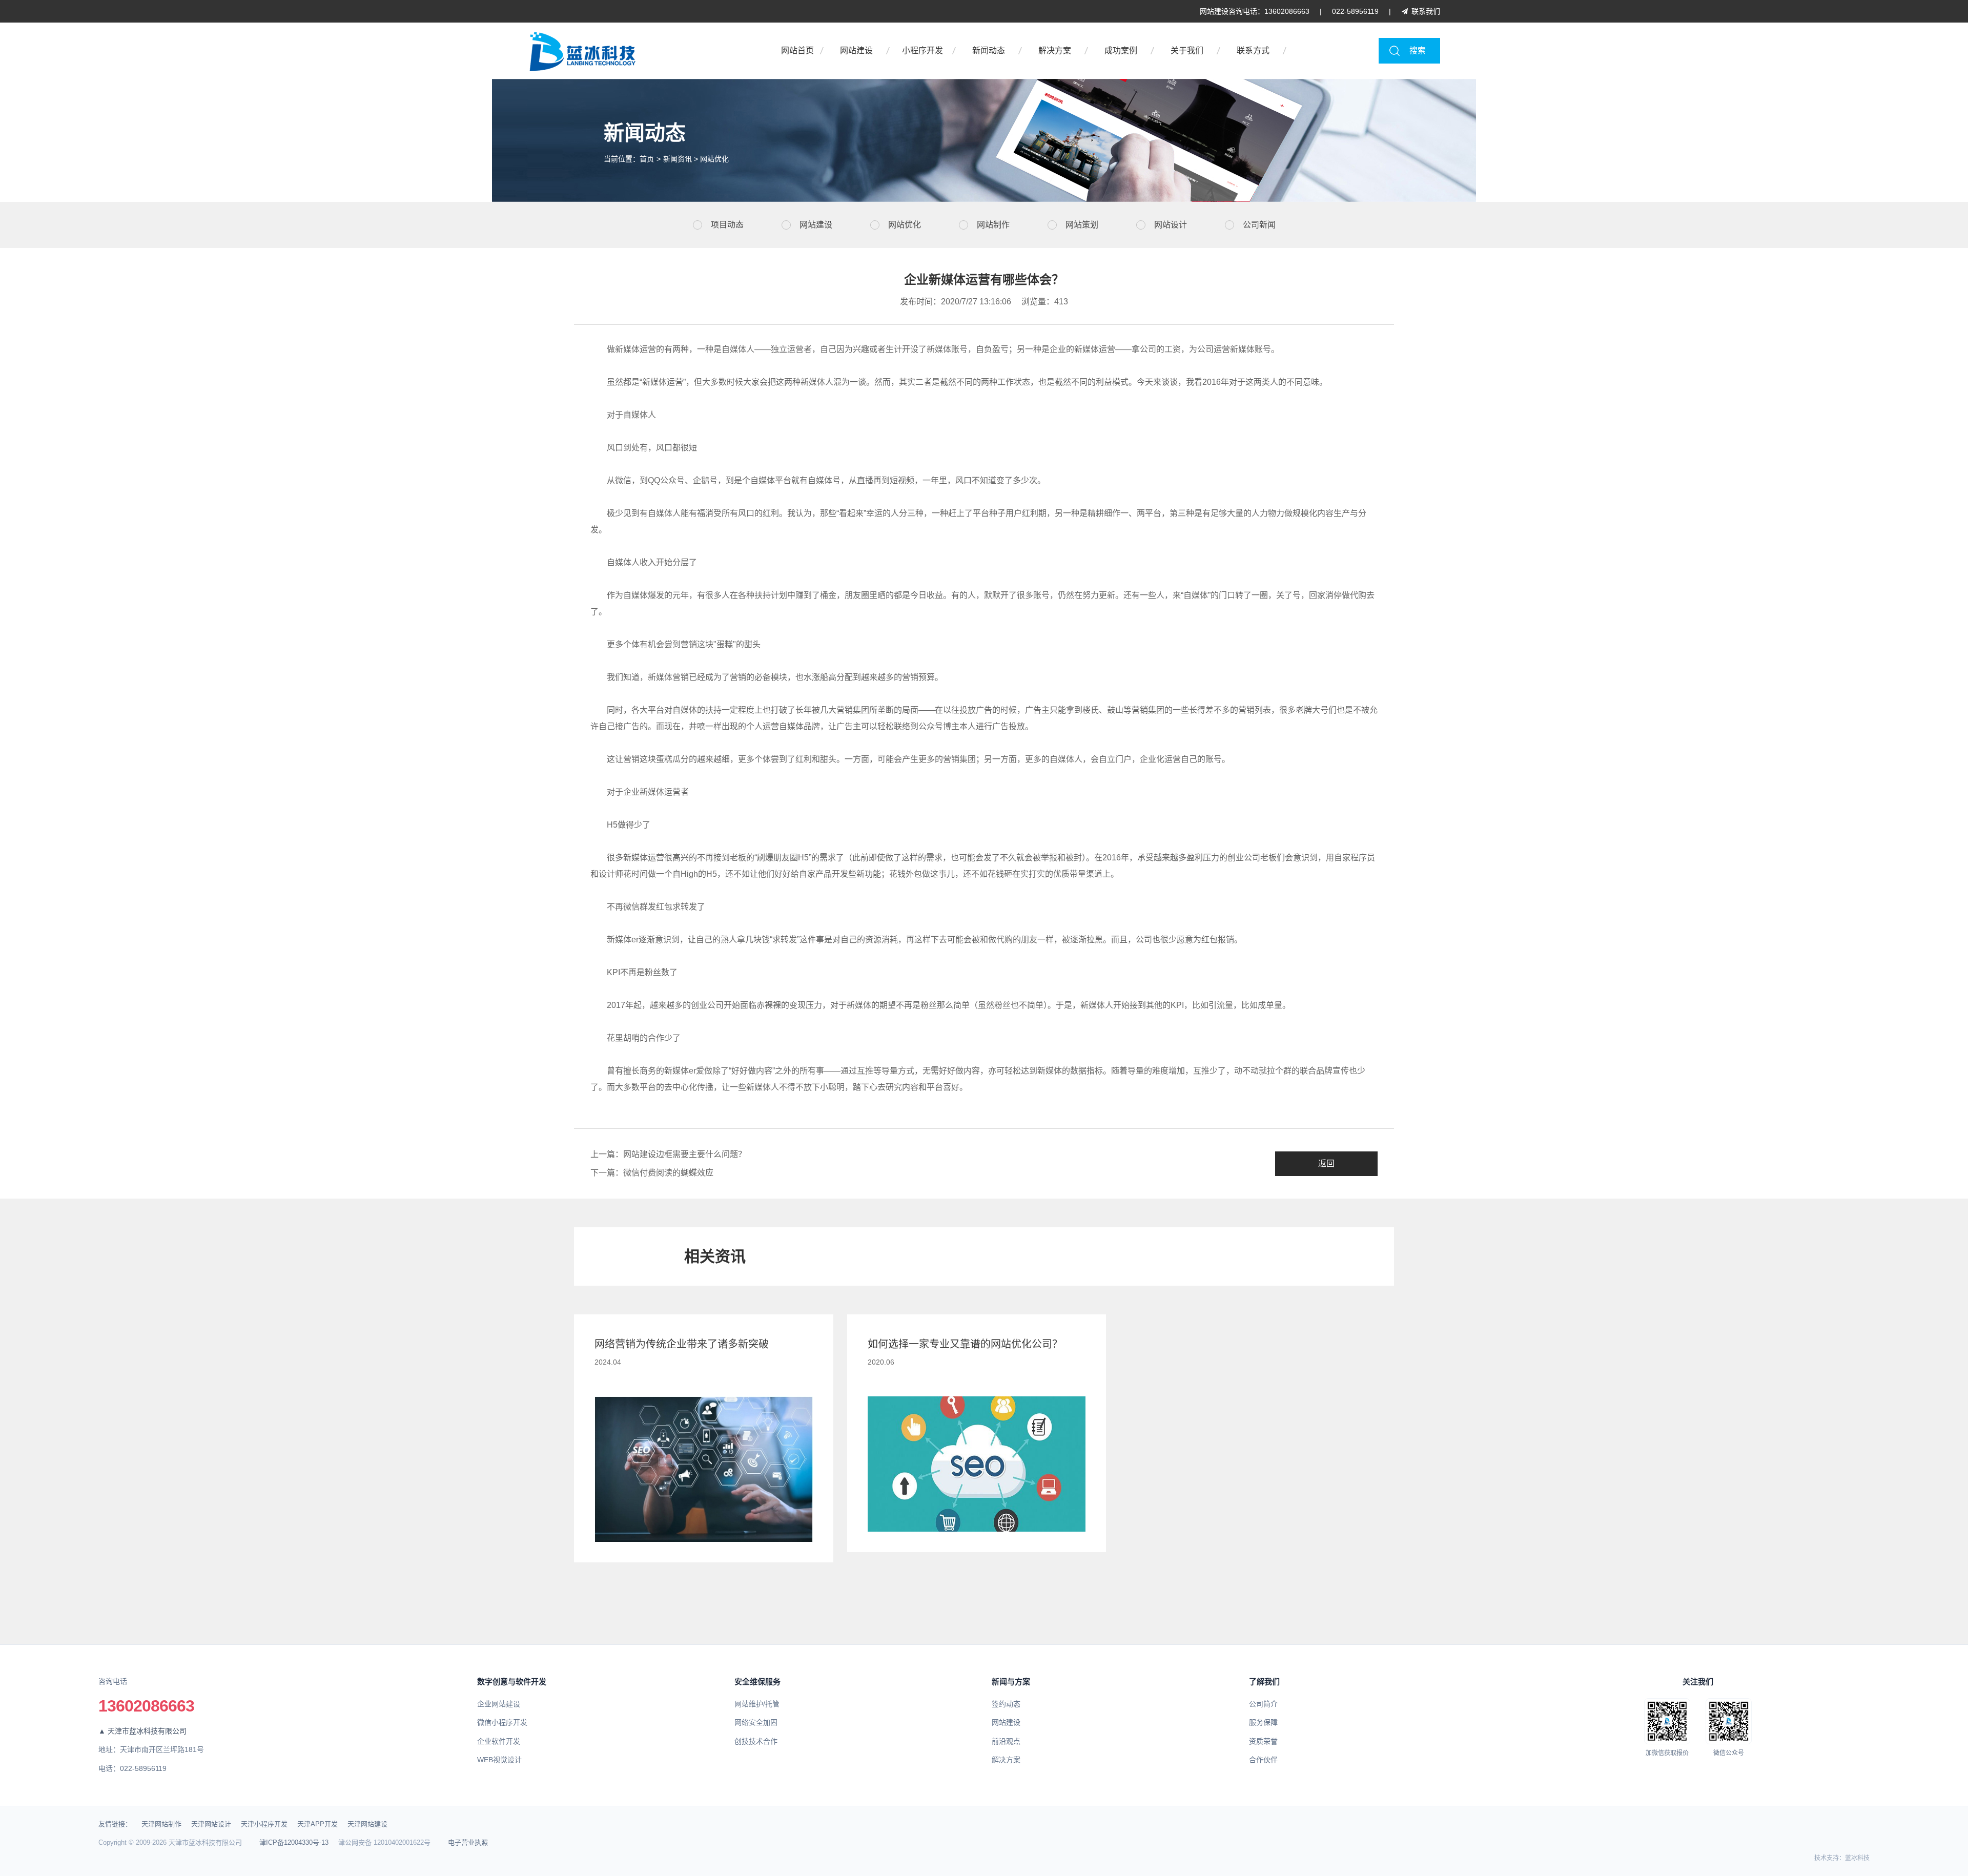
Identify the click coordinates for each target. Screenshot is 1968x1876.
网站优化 (714, 159)
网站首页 (797, 50)
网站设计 (1171, 225)
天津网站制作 (161, 1824)
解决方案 (1055, 50)
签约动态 (1006, 1704)
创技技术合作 (756, 1741)
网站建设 (856, 50)
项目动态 (727, 225)
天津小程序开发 (264, 1824)
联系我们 (1426, 11)
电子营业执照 (468, 1842)
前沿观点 (1006, 1741)
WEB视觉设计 (499, 1760)
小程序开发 (922, 50)
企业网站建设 (499, 1704)
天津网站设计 (211, 1824)
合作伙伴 (1263, 1760)
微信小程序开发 (502, 1722)
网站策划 (1082, 225)
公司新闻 (1259, 225)
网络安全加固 (756, 1722)
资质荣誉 (1263, 1741)
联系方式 (1253, 50)
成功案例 (1121, 50)
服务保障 (1263, 1722)
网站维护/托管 (757, 1704)
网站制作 (993, 225)
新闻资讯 (678, 159)
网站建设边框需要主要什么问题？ (685, 1154)
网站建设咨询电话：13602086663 (1255, 11)
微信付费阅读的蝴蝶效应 (668, 1173)
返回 (1326, 1163)
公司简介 (1263, 1704)
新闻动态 (989, 50)
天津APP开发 (317, 1824)
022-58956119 (1355, 11)
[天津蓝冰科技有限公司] (635, 51)
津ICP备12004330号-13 (294, 1842)
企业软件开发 (499, 1741)
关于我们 (1187, 50)
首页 (647, 159)
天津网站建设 (367, 1824)
